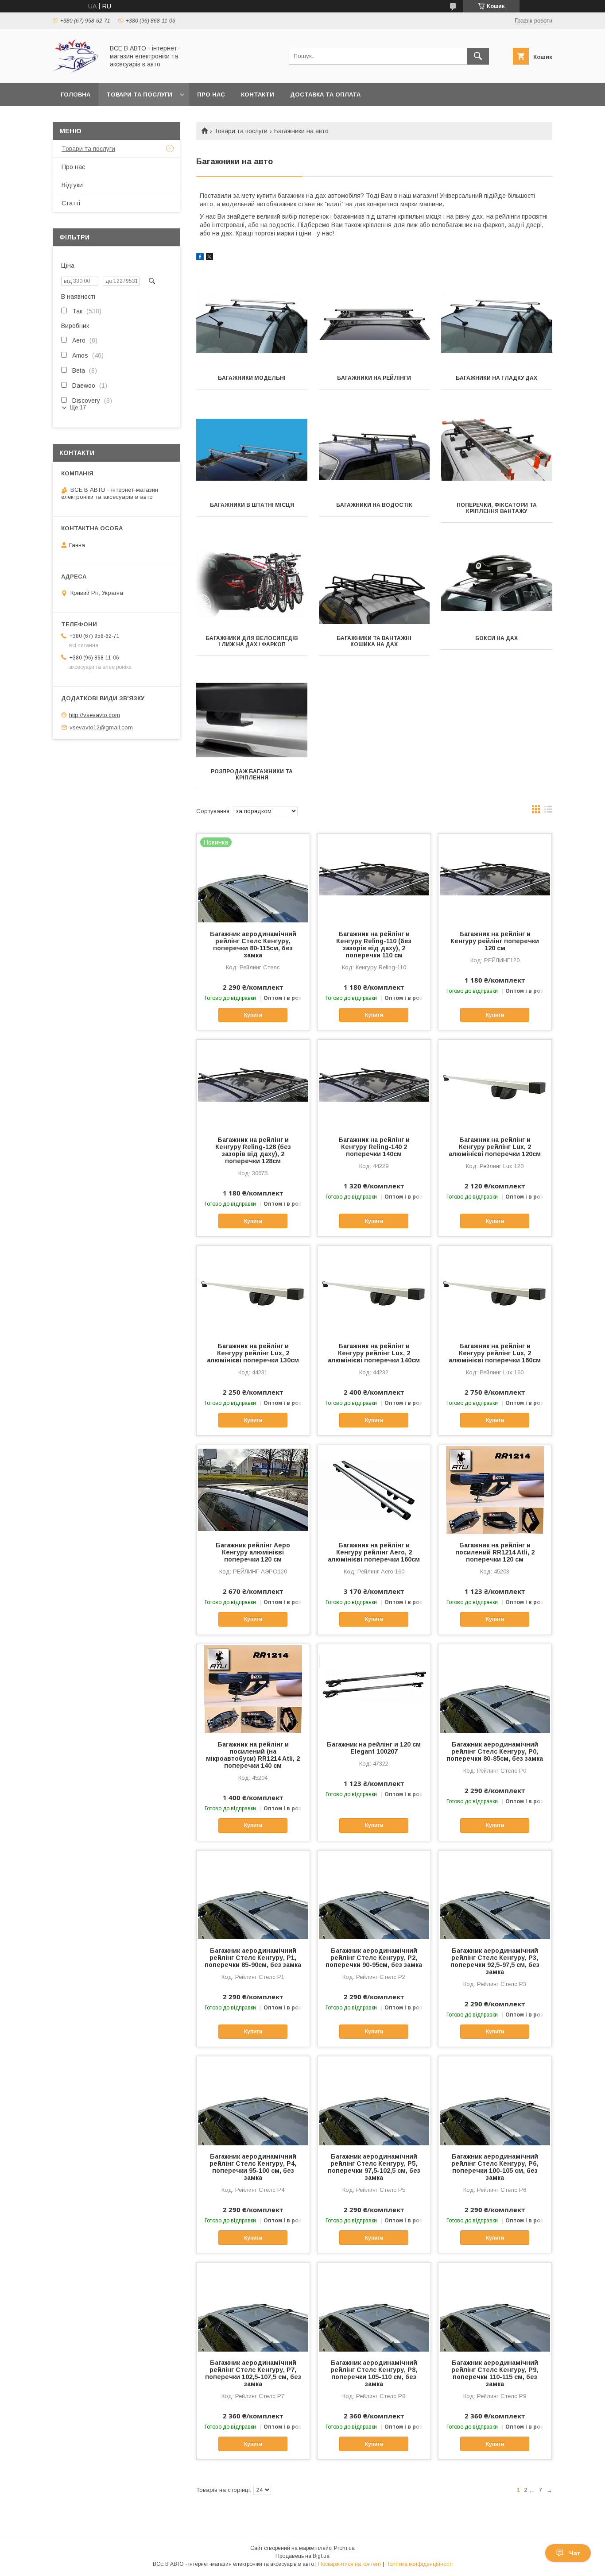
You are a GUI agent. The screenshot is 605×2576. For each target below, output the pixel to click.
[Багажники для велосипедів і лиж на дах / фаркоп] (252, 583)
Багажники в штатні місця (252, 505)
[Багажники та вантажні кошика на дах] (374, 583)
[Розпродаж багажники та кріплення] (252, 716)
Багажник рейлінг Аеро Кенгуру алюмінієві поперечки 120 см (253, 1552)
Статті (71, 203)
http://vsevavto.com (95, 715)
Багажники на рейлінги (374, 378)
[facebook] (200, 258)
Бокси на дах (496, 638)
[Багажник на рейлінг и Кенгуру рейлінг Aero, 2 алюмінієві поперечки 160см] (374, 1489)
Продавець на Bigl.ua (302, 2556)
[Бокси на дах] (497, 583)
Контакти (258, 94)
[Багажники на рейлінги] (374, 323)
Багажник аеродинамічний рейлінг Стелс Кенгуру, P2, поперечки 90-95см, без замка (374, 1958)
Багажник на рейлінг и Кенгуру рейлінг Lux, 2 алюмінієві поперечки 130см (253, 1353)
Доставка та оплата (325, 94)
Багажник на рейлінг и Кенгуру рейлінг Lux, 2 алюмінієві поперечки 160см (495, 1353)
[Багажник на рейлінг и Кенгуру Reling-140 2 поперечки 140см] (374, 1084)
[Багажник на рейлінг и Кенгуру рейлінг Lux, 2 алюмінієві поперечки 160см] (495, 1290)
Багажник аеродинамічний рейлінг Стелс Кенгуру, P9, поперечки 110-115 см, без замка (495, 2373)
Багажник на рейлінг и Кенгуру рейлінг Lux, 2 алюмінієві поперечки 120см (495, 1147)
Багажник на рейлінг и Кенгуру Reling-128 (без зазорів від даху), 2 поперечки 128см (253, 1150)
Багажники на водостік (374, 505)
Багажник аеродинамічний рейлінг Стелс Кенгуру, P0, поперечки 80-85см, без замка (495, 1751)
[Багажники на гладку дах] (497, 323)
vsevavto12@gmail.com (101, 727)
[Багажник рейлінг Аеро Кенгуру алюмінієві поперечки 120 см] (253, 1489)
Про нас (211, 94)
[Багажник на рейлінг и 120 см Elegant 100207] (374, 1689)
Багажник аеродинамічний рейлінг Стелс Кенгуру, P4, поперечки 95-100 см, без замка (253, 2167)
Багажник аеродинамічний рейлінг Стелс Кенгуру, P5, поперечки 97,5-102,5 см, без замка (374, 2167)
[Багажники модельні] (252, 323)
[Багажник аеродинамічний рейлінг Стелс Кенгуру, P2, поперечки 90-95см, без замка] (374, 1895)
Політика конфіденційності (419, 2564)
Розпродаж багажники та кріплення (252, 775)
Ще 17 (78, 407)
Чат (575, 2553)
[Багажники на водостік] (374, 450)
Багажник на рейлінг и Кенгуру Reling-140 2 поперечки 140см (374, 1147)
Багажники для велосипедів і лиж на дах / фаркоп (252, 641)
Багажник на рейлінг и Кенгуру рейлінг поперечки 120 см (495, 941)
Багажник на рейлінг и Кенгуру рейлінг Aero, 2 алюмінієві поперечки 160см (374, 1552)
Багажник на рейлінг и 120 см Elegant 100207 (374, 1748)
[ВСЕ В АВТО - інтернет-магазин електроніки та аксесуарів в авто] (76, 72)
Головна (76, 94)
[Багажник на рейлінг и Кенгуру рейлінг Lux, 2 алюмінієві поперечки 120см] (495, 1084)
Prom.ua (344, 2548)
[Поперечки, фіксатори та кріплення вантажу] (497, 450)
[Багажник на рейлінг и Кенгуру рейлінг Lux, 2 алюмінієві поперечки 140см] (374, 1290)
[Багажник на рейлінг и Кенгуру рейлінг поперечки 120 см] (495, 878)
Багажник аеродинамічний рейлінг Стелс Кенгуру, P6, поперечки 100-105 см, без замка (495, 2167)
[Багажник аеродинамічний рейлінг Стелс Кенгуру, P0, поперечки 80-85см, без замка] (495, 1689)
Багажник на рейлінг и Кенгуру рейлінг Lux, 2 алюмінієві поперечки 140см (374, 1353)
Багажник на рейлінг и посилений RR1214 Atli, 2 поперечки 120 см (495, 1552)
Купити (253, 1015)
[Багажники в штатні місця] (252, 450)
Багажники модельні (252, 378)
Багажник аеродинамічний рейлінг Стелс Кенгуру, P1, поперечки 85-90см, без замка (253, 1958)
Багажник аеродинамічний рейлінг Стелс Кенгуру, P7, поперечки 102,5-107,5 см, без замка (253, 2373)
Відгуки (72, 185)
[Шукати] (478, 56)
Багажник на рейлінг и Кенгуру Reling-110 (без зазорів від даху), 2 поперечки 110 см (374, 945)
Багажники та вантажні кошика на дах (374, 641)
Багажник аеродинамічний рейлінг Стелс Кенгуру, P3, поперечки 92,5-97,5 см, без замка (495, 1961)
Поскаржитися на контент (350, 2564)
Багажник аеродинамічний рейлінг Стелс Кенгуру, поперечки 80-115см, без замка (253, 945)
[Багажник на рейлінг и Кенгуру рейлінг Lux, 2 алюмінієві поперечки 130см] (253, 1290)
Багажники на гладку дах (496, 378)
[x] (209, 258)
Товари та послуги (139, 94)
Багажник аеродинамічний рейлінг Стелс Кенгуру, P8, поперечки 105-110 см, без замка (374, 2373)
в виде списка (548, 811)
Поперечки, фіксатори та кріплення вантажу (497, 508)
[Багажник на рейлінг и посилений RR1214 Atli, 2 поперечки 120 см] (495, 1489)
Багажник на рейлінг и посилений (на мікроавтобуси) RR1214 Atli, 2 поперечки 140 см (253, 1755)
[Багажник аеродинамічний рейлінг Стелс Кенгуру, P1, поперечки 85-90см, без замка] (253, 1895)
